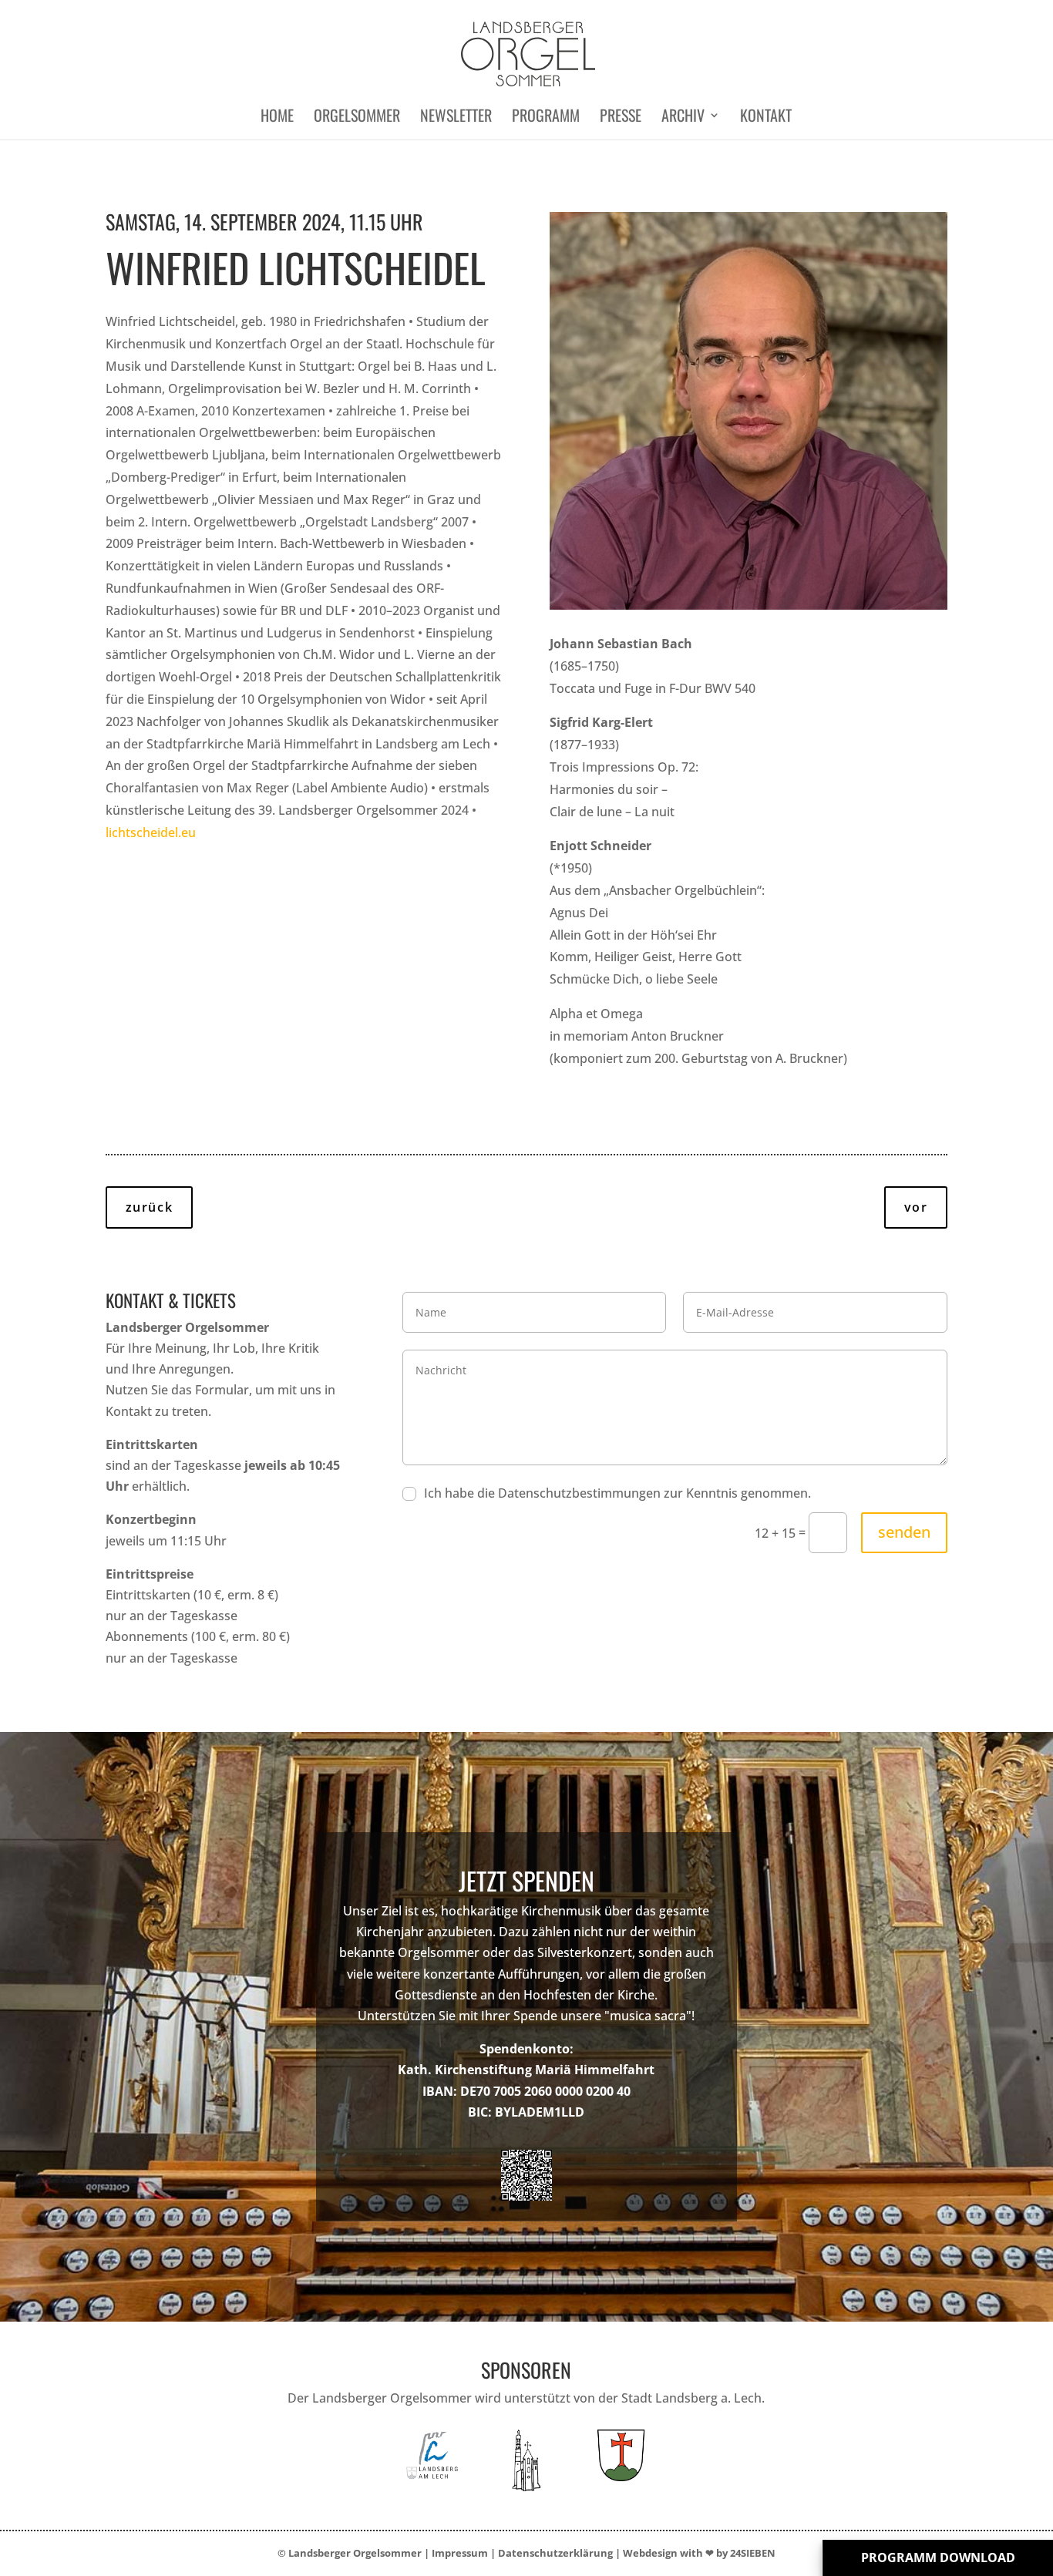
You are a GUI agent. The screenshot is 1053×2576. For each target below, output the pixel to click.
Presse (621, 118)
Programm (546, 118)
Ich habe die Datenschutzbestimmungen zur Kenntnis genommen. (617, 1493)
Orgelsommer (357, 118)
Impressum (460, 2553)
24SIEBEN (753, 2553)
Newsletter (456, 118)
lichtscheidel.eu (151, 832)
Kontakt (766, 118)
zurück (150, 1207)
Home (277, 118)
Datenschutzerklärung (555, 2553)
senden (904, 1532)
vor (916, 1207)
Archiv (683, 118)
